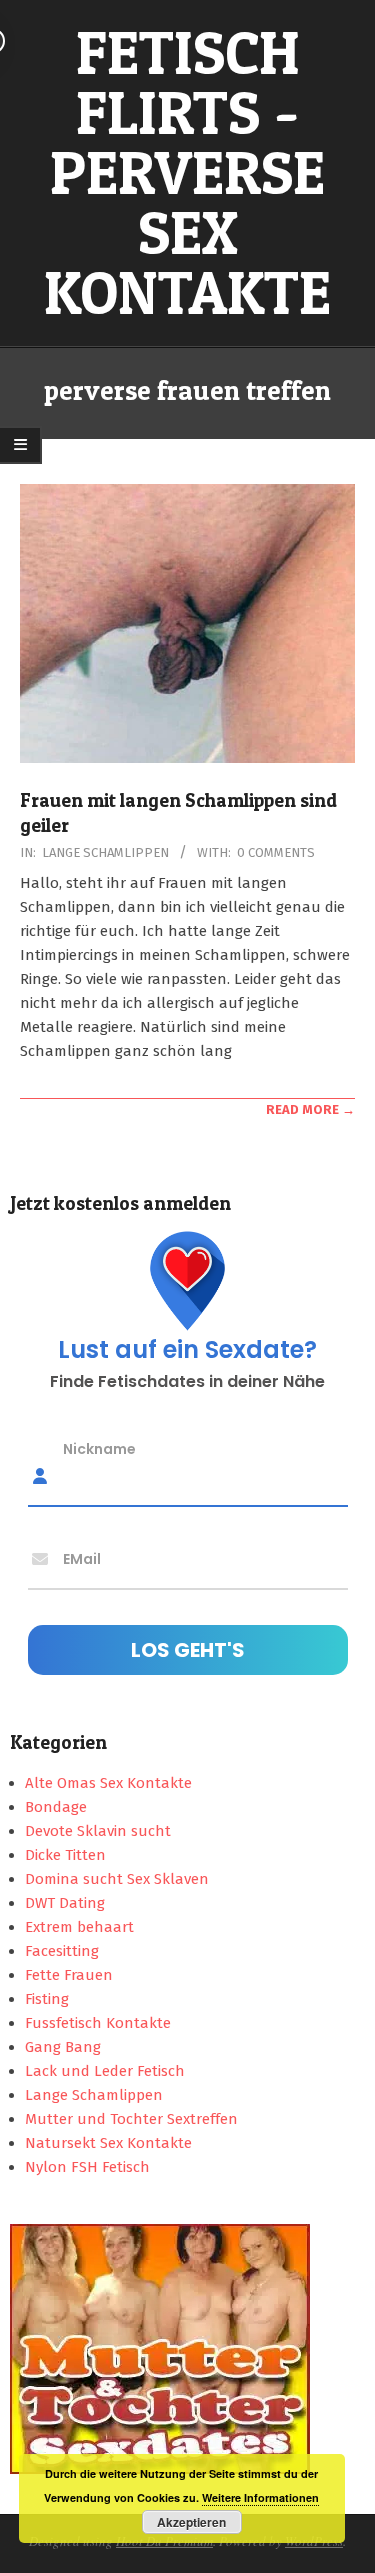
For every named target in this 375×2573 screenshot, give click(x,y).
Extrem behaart (79, 1927)
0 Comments (276, 852)
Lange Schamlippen (105, 852)
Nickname (99, 1449)
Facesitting (62, 1951)
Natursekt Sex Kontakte (108, 2143)
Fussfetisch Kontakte (98, 2023)
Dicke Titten (65, 1855)
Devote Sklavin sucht (98, 1831)
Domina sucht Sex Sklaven (117, 1879)
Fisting (47, 1999)
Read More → (310, 1109)
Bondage (56, 1807)
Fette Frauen (69, 1975)
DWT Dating (65, 1903)
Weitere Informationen (260, 2497)
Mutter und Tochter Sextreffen (131, 2119)
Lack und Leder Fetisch (105, 2071)
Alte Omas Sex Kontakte (108, 1783)
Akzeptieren (191, 2522)
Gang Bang (63, 2047)
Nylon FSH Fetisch (87, 2167)
